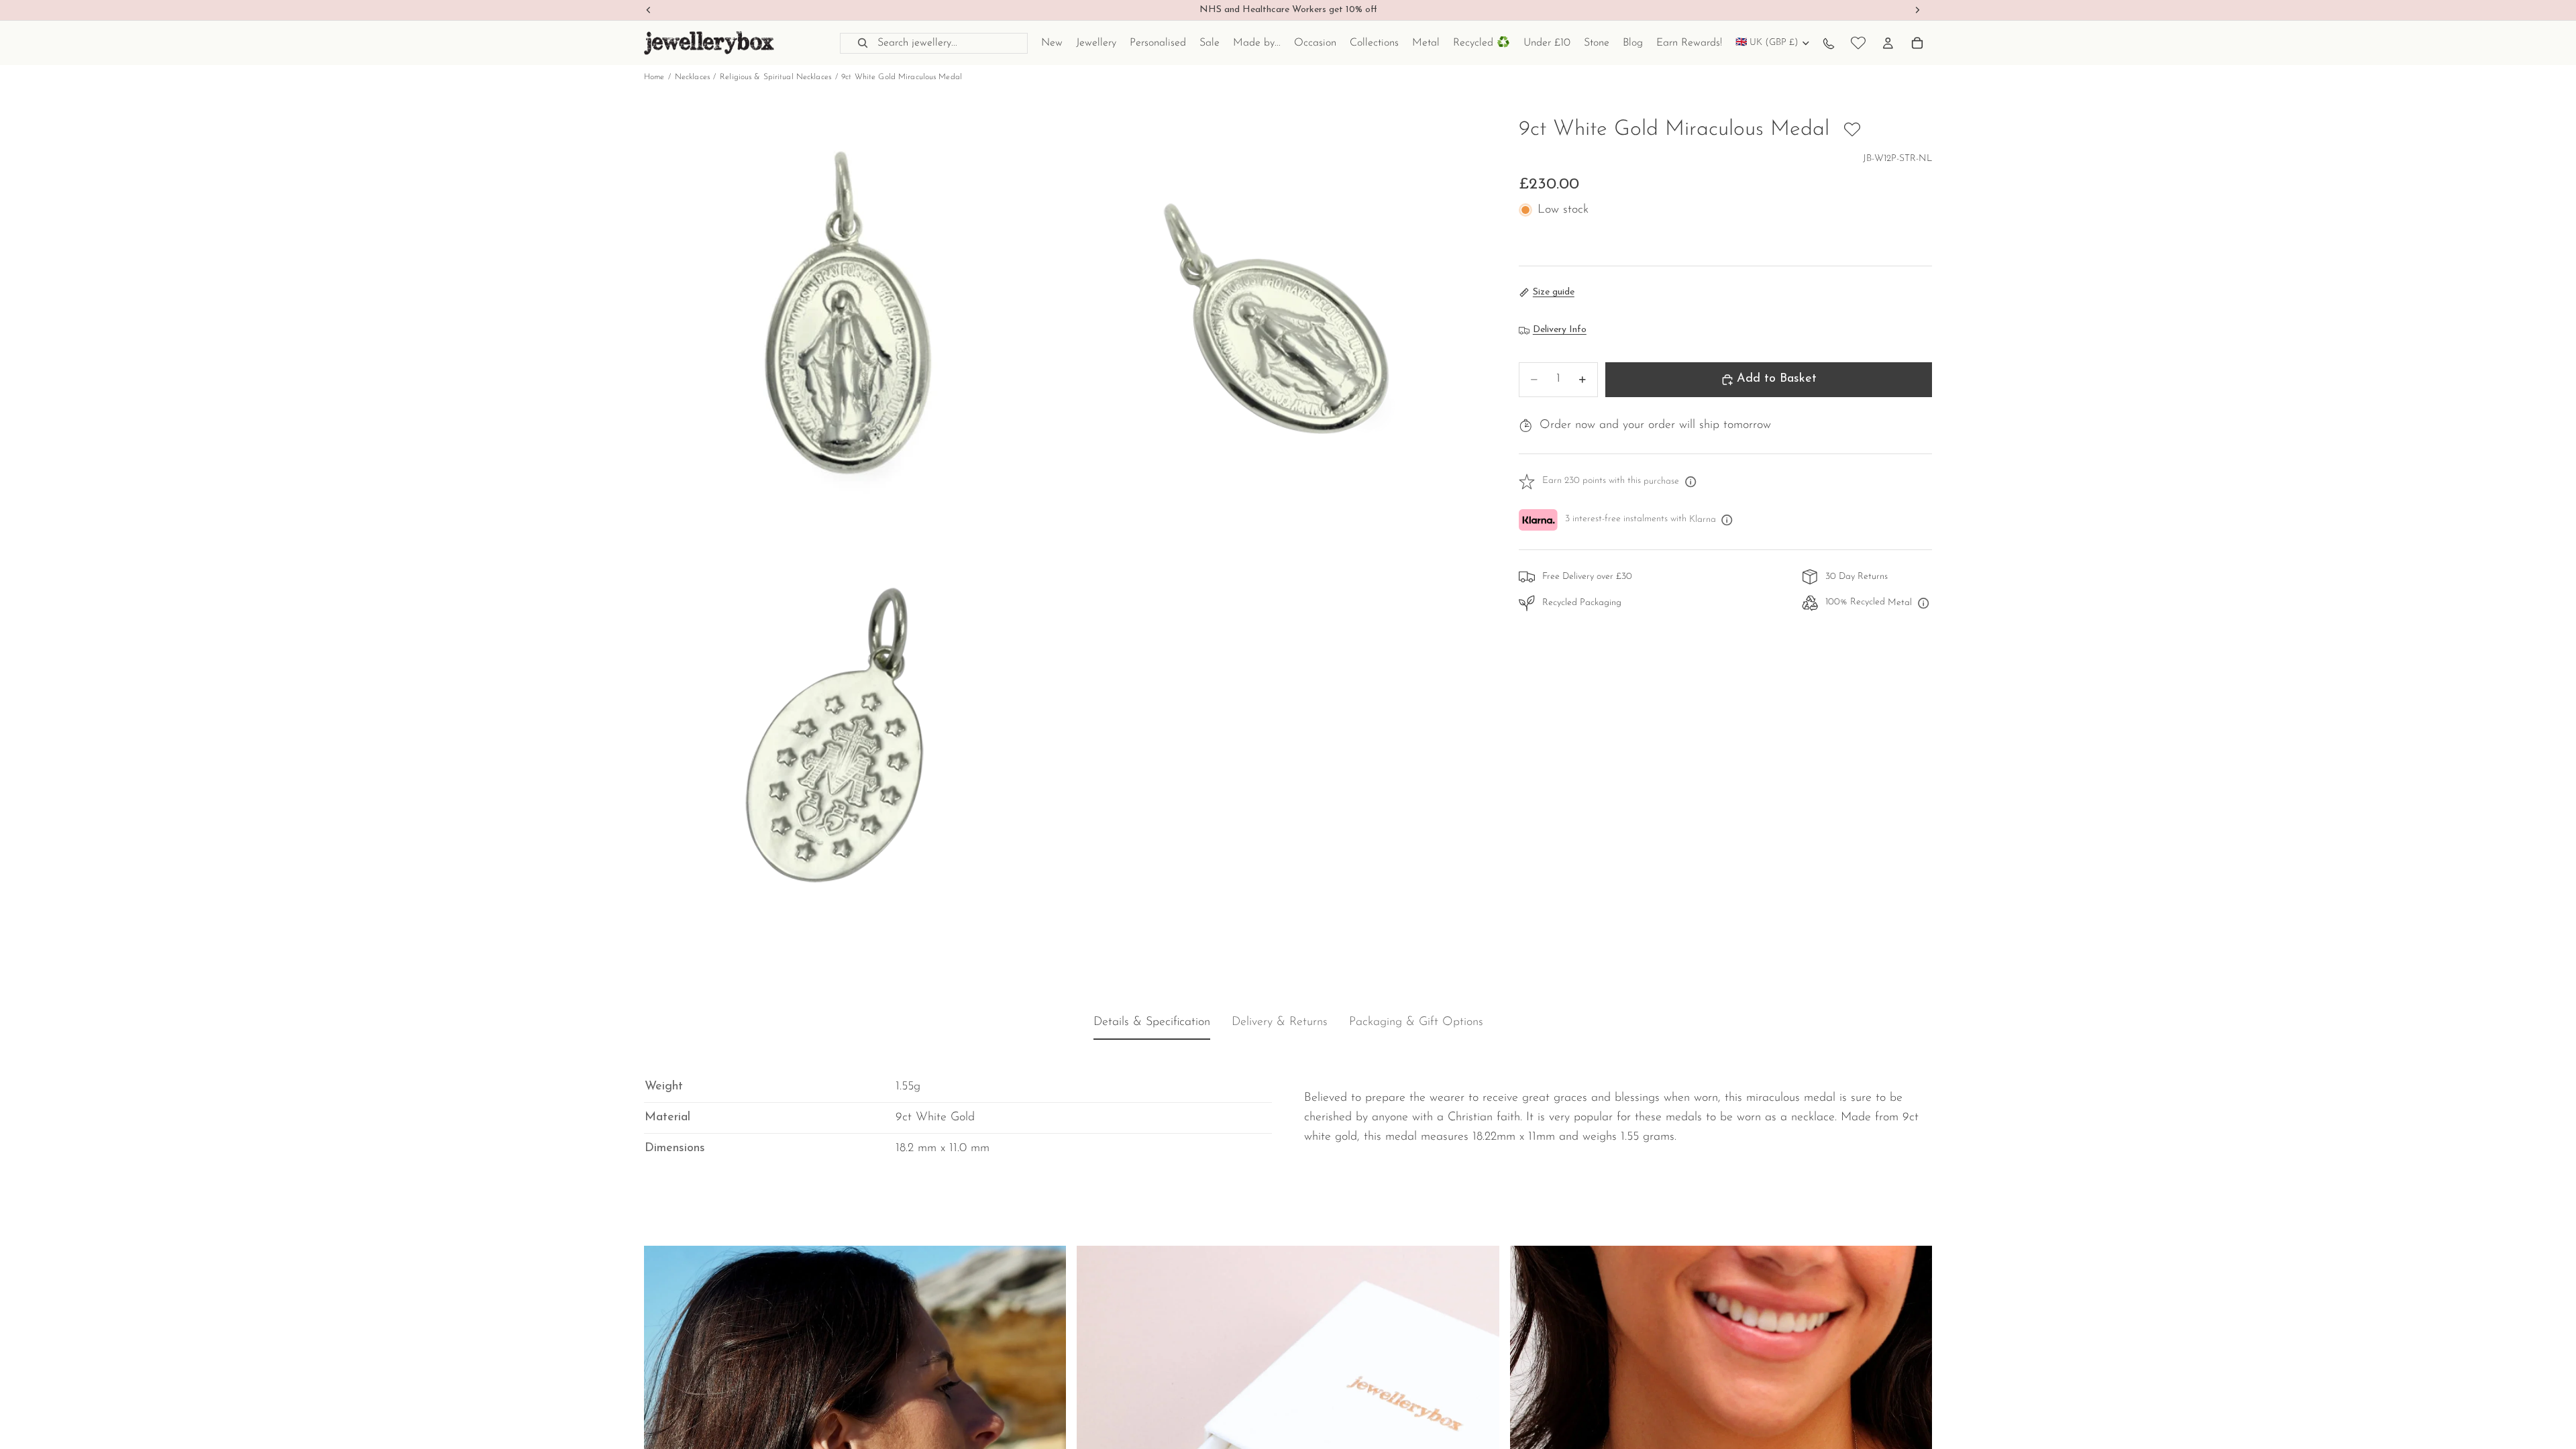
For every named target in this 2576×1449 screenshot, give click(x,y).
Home (654, 77)
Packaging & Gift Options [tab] (1416, 1023)
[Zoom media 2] (1277, 325)
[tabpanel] (1288, 1108)
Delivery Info (1560, 330)
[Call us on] (1829, 43)
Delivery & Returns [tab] (1280, 1023)
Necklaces (692, 77)
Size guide (1554, 292)
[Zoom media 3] (854, 747)
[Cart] (1917, 43)
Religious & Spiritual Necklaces (775, 77)
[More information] (1690, 482)
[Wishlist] (1858, 43)
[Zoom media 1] (854, 325)
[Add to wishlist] (1852, 129)
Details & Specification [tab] (1152, 1023)
